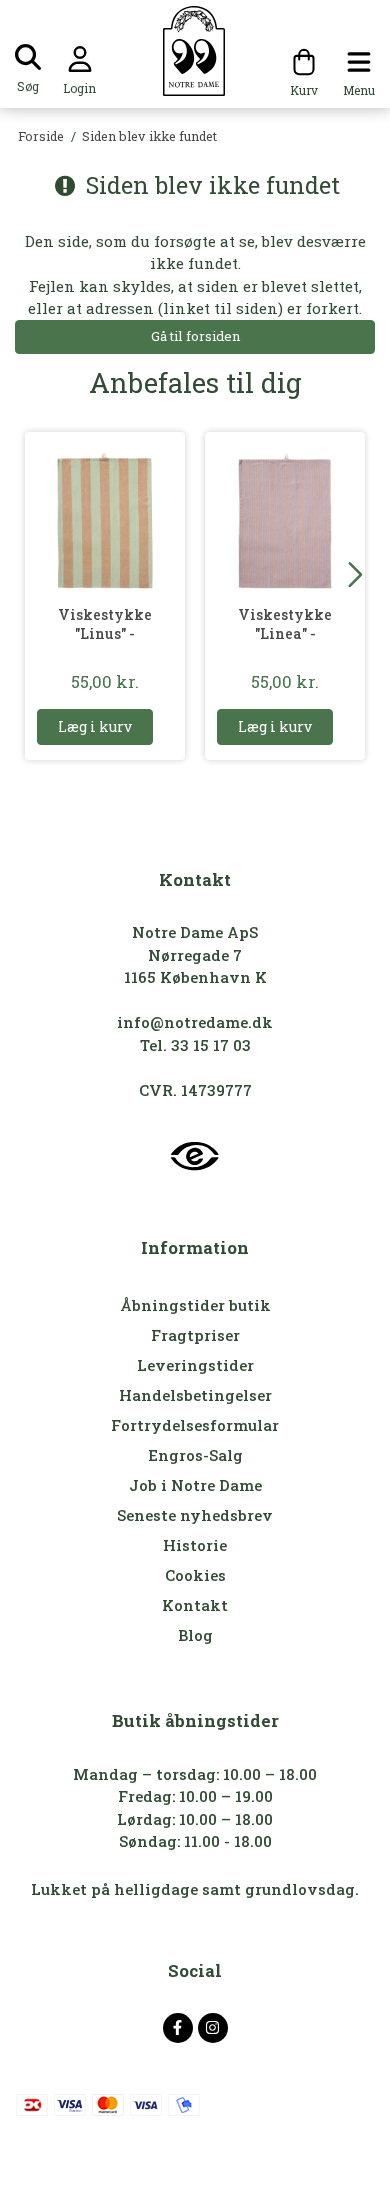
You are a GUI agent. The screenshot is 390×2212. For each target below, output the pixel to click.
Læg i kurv (95, 726)
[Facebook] (178, 2028)
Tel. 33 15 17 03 (195, 1045)
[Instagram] (213, 2028)
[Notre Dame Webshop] (195, 51)
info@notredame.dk (195, 1022)
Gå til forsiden (195, 336)
